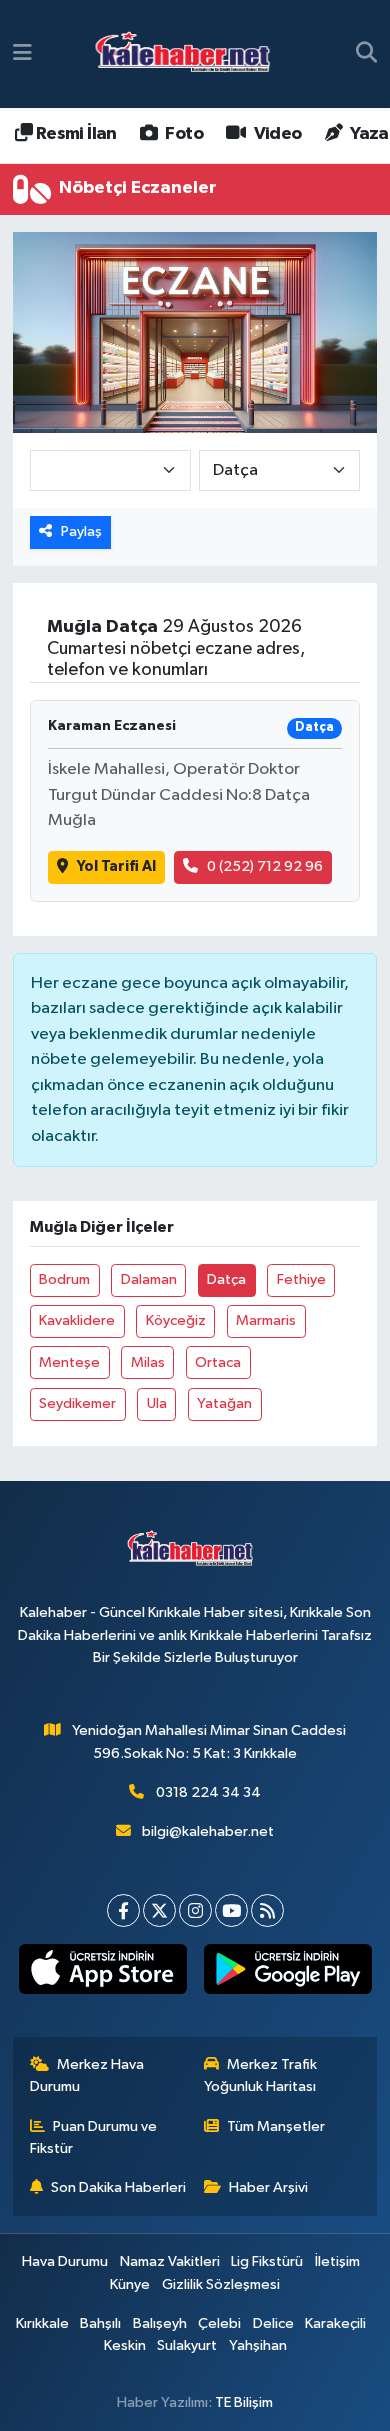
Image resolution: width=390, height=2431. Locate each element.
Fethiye (301, 1279)
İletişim (337, 2261)
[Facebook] (123, 1910)
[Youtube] (231, 1910)
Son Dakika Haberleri (118, 2187)
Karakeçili (335, 2323)
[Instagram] (195, 1910)
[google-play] (287, 1973)
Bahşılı (100, 2323)
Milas (148, 1362)
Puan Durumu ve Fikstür (94, 2137)
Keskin (125, 2345)
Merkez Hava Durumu (87, 2075)
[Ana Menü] (22, 53)
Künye (130, 2284)
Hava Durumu (65, 2261)
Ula (157, 1403)
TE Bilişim (244, 2402)
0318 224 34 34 (208, 1792)
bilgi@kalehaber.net (208, 1831)
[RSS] (267, 1910)
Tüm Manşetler (276, 2126)
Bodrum (64, 1279)
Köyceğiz (176, 1320)
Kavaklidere (77, 1320)
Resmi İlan (74, 134)
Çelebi (219, 2323)
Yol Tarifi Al (116, 866)
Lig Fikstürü (267, 2261)
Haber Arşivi (268, 2187)
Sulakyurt (187, 2345)
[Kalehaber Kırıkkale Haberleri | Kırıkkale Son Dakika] (189, 54)
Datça (226, 1279)
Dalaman (149, 1279)
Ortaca (218, 1362)
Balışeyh (160, 2323)
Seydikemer (77, 1403)
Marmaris (266, 1320)
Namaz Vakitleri (170, 2261)
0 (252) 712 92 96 (265, 866)
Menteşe (69, 1362)
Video (275, 134)
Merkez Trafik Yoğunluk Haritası (261, 2075)
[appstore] (102, 1973)
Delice (273, 2323)
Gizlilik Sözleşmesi (221, 2284)
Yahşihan (258, 2345)
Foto (182, 134)
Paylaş (81, 531)
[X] (159, 1910)
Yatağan (224, 1403)
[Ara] (366, 54)
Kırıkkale (42, 2323)
